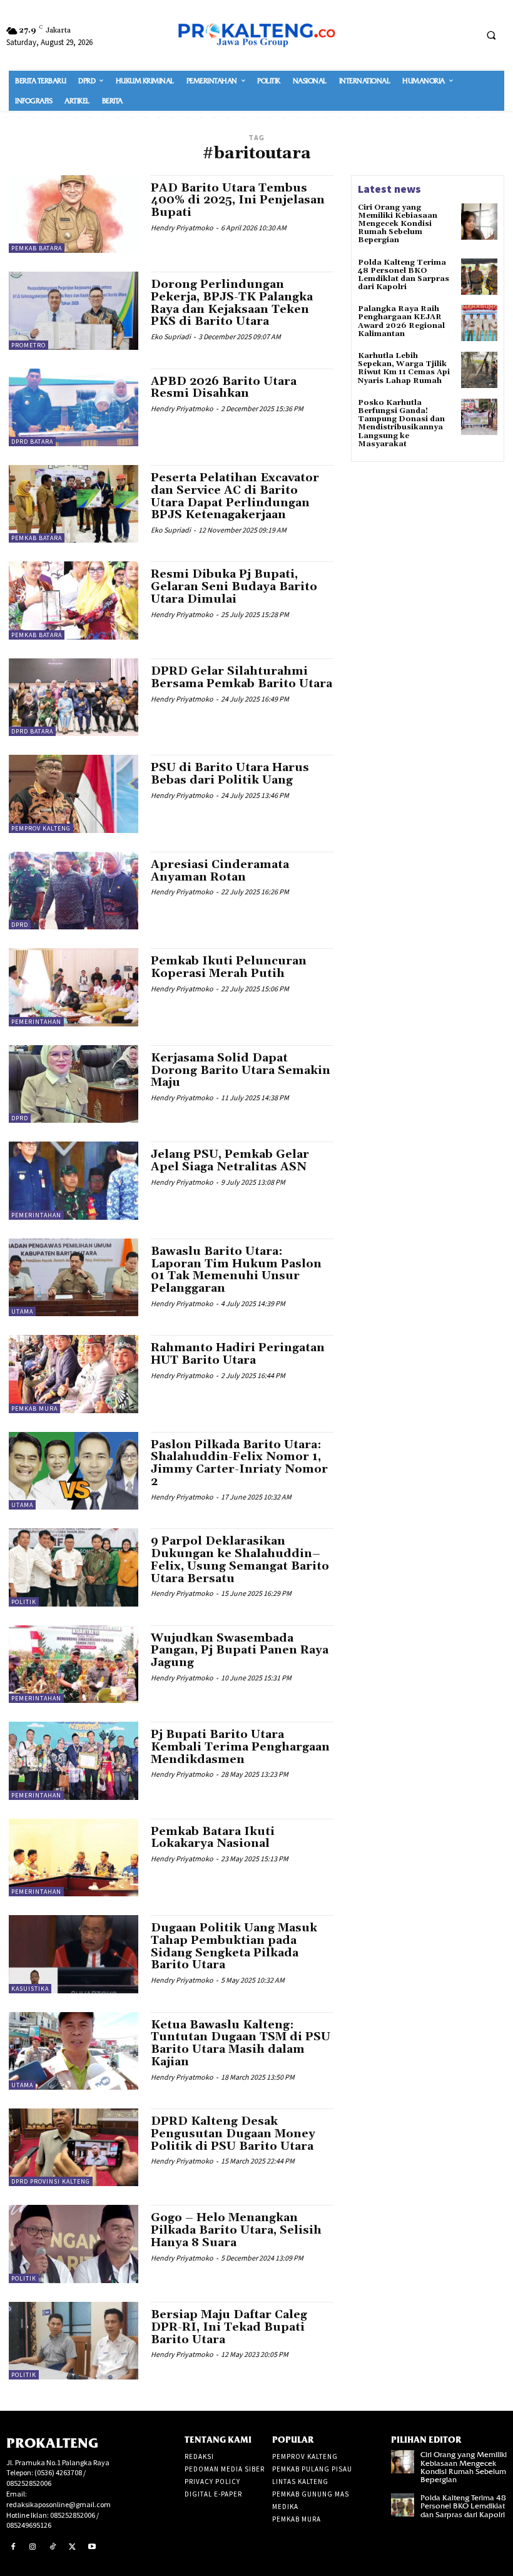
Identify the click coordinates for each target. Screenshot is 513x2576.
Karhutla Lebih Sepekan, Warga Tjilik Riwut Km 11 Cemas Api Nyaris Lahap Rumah (404, 368)
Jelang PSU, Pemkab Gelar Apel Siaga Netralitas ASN (230, 1161)
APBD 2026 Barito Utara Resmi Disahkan (224, 388)
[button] (491, 35)
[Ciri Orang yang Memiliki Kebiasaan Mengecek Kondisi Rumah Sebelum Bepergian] (479, 222)
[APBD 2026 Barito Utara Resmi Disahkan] (74, 407)
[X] (73, 2547)
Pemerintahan (36, 1022)
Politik (24, 1602)
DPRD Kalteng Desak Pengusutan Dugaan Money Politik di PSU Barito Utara (233, 2134)
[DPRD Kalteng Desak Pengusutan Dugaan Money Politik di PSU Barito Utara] (74, 2147)
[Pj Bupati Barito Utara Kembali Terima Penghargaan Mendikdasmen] (74, 1761)
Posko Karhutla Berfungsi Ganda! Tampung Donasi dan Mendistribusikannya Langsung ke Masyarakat (401, 423)
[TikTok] (53, 2547)
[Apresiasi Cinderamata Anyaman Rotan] (74, 891)
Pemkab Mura (34, 1408)
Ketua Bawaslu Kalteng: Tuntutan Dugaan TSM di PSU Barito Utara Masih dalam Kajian (241, 2043)
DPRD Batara (32, 442)
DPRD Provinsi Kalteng (51, 2181)
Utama (22, 1311)
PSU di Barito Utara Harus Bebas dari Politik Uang (230, 774)
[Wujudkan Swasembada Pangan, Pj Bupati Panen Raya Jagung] (74, 1664)
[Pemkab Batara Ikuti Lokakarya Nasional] (74, 1858)
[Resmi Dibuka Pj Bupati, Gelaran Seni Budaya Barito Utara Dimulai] (74, 600)
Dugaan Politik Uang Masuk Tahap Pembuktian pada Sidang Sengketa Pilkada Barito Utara (234, 1946)
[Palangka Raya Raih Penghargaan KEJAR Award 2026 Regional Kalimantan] (479, 323)
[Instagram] (33, 2547)
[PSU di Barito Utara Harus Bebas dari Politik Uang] (74, 794)
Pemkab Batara (37, 248)
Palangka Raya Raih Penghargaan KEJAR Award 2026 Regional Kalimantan (401, 321)
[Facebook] (13, 2547)
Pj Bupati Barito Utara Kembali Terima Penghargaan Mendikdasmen (240, 1747)
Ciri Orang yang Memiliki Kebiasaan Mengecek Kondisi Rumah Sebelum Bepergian (398, 224)
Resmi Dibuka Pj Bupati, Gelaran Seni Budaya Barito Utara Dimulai (234, 587)
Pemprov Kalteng (41, 828)
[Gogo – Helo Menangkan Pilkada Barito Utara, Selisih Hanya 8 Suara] (74, 2244)
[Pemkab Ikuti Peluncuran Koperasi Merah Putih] (74, 987)
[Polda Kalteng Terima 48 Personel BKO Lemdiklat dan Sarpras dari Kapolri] (479, 277)
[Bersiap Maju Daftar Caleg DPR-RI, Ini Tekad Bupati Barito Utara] (74, 2341)
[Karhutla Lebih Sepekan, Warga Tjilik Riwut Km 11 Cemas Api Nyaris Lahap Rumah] (479, 370)
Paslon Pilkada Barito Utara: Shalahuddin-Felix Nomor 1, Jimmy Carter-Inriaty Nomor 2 (239, 1463)
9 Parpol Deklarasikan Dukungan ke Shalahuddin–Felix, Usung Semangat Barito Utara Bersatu (240, 1560)
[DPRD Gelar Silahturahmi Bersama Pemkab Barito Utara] (74, 697)
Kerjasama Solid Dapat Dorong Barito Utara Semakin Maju (241, 1071)
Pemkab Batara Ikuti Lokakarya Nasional (213, 1838)
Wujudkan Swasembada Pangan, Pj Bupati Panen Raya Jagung (240, 1651)
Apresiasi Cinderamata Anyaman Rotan (220, 871)
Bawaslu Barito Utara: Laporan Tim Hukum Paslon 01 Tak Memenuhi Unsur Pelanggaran (236, 1270)
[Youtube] (92, 2547)
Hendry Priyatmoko (182, 227)
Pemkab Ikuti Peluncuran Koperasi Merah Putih (229, 967)
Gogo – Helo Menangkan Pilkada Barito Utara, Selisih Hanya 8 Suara (236, 2230)
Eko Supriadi (171, 336)
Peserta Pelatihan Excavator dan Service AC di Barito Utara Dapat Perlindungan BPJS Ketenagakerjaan (235, 496)
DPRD (20, 925)
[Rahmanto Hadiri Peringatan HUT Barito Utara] (74, 1374)
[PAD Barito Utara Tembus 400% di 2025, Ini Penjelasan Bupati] (74, 214)
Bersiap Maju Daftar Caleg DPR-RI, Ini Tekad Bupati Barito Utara (229, 2327)
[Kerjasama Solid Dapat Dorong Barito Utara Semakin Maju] (74, 1084)
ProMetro (28, 345)
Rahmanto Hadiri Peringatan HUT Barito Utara (238, 1354)
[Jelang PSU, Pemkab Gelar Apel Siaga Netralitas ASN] (74, 1180)
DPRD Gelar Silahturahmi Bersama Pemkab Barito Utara (241, 677)
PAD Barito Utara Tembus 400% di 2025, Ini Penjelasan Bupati (238, 201)
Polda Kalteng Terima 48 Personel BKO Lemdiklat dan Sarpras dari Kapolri (404, 275)
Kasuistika (30, 1989)
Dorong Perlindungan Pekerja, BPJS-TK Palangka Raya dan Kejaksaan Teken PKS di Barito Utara (232, 303)
